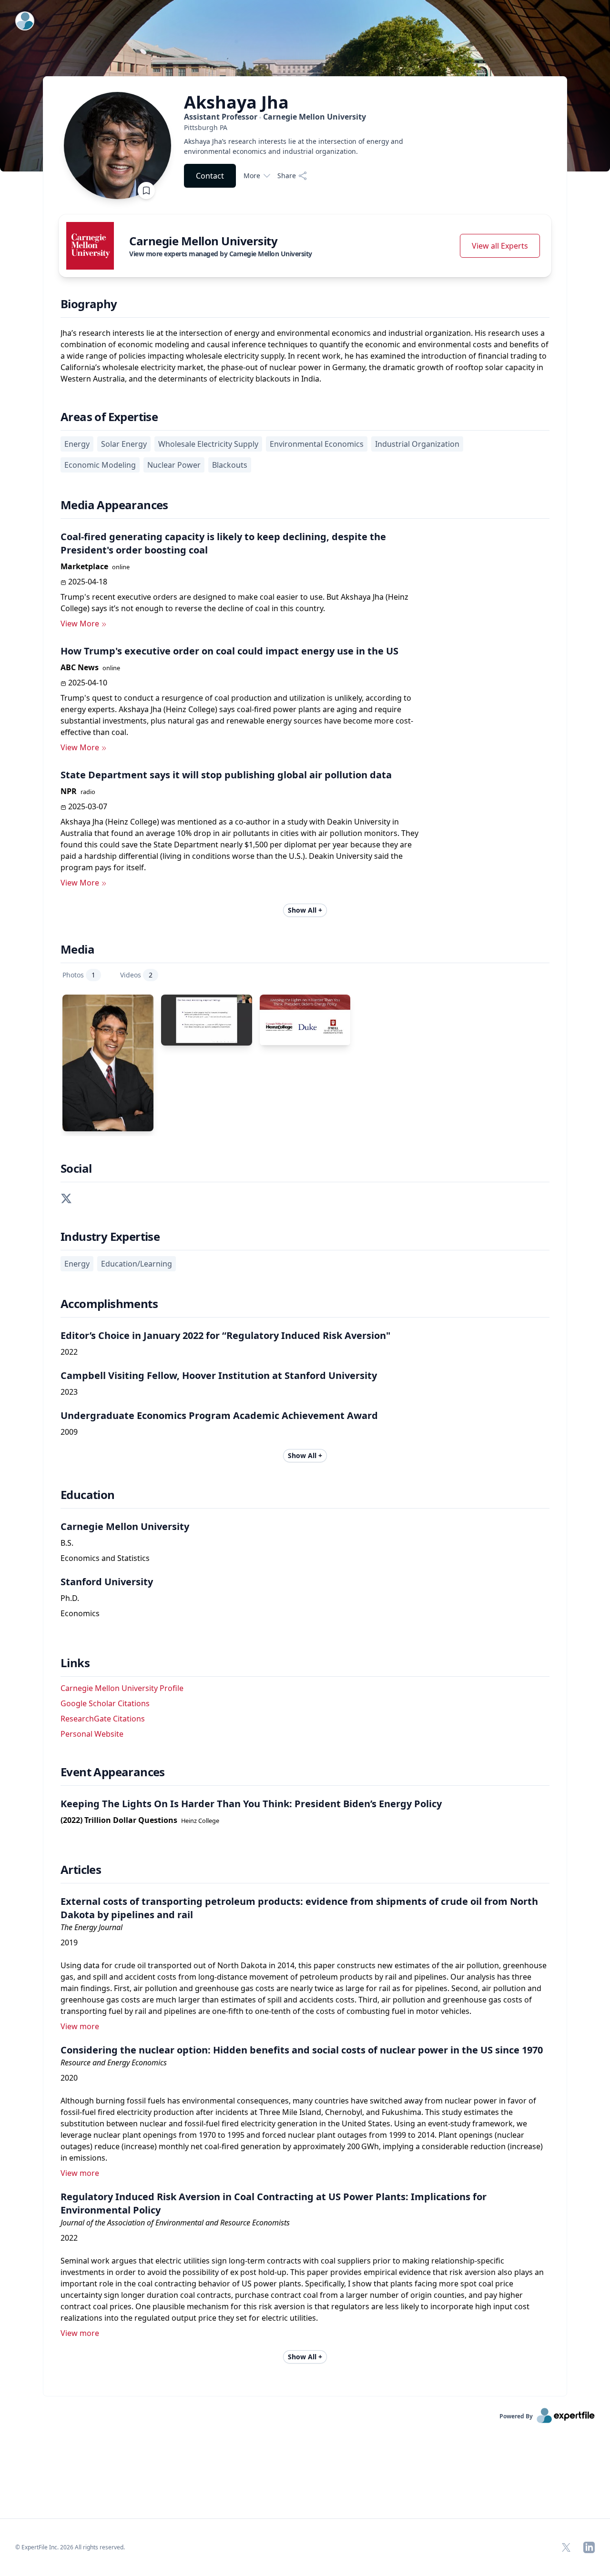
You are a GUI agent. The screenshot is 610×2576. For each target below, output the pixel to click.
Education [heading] (88, 1495)
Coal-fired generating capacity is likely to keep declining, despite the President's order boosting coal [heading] (223, 543)
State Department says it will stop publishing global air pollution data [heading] (226, 775)
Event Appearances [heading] (113, 1772)
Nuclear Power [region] (174, 465)
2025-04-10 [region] (88, 683)
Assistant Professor (275, 117)
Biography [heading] (89, 304)
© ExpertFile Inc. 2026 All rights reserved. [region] (70, 2547)
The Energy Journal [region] (91, 1927)
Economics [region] (80, 1613)
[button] (66, 1197)
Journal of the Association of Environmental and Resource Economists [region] (175, 2223)
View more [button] (80, 2026)
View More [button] (80, 624)
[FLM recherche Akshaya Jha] (207, 1020)
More (252, 176)
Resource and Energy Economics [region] (114, 2063)
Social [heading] (76, 1168)
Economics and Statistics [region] (105, 1558)
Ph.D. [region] (70, 1598)
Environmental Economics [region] (317, 444)
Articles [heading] (81, 1870)
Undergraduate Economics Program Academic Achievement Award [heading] (219, 1415)
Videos (136, 975)
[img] (90, 246)
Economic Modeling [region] (100, 465)
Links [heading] (75, 1663)
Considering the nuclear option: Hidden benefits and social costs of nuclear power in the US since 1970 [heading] (302, 2050)
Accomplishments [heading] (109, 1304)
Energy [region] (77, 444)
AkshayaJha (236, 102)
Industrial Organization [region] (417, 444)
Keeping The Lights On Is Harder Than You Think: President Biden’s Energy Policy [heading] (251, 1804)
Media (77, 949)
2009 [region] (69, 1432)
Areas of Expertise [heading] (109, 417)
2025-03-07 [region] (88, 806)
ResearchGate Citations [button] (103, 1719)
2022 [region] (69, 1352)
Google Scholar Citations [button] (105, 1703)
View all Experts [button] (500, 246)
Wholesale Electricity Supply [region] (208, 444)
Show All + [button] (305, 910)
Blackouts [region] (230, 465)
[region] (303, 127)
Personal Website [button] (92, 1734)
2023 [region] (69, 1392)
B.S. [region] (67, 1543)
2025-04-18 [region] (88, 582)
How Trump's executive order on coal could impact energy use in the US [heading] (229, 651)
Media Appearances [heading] (114, 505)
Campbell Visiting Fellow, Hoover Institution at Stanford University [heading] (219, 1375)
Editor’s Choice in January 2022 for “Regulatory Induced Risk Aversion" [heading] (225, 1335)
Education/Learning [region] (137, 1264)
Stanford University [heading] (107, 1582)
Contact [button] (210, 176)
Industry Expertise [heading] (110, 1237)
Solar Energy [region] (124, 444)
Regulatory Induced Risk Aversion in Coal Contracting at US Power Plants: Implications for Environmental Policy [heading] (274, 2203)
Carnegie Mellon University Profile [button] (122, 1688)
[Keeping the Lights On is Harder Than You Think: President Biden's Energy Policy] (305, 1020)
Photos (79, 975)
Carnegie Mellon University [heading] (125, 1526)
